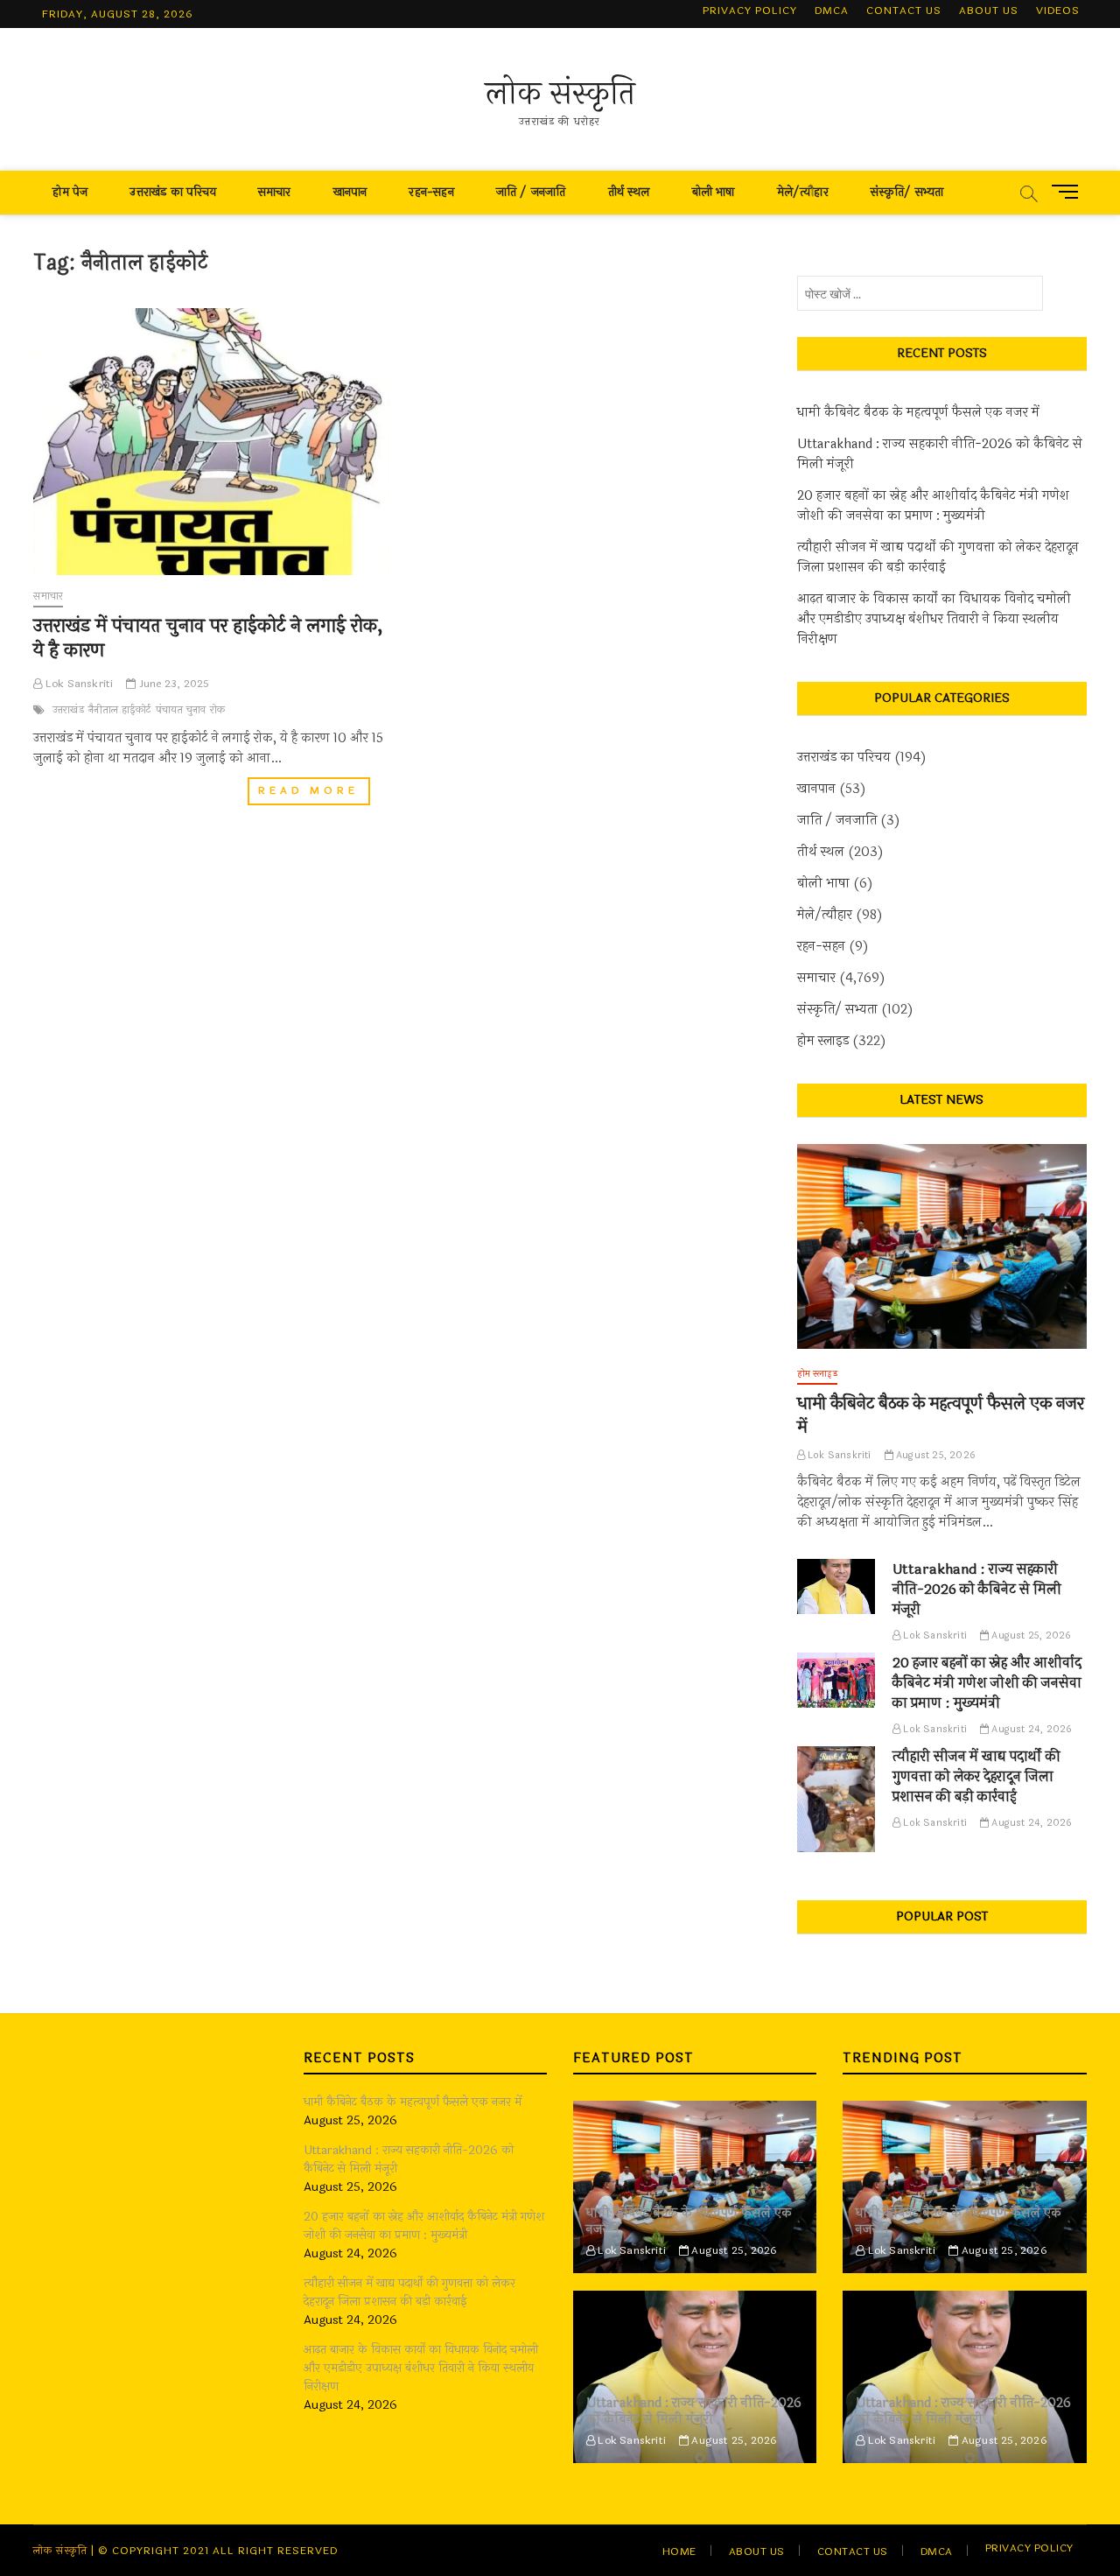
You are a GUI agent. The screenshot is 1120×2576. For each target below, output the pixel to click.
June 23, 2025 (173, 684)
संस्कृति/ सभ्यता (907, 192)
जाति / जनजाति (531, 192)
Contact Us (904, 11)
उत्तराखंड (68, 710)
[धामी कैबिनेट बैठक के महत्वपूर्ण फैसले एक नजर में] (942, 1247)
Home (679, 2551)
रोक (217, 710)
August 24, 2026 (1030, 1729)
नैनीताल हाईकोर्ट (120, 710)
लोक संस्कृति (560, 94)
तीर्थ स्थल (629, 192)
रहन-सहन (431, 192)
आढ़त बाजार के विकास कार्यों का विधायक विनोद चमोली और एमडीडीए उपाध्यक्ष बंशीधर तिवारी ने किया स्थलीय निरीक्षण (934, 619)
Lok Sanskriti (78, 684)
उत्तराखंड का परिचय (172, 192)
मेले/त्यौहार (803, 192)
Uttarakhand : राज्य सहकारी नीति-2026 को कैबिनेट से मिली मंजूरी (940, 454)
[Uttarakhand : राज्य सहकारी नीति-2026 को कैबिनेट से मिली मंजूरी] (836, 1586)
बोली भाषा (714, 192)
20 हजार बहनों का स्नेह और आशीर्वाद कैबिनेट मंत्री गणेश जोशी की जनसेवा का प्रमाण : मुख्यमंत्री (933, 506)
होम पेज (70, 192)
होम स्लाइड (823, 1041)
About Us (989, 11)
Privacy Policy (750, 11)
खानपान (350, 192)
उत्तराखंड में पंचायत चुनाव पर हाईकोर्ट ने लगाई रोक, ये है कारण (208, 638)
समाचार (275, 192)
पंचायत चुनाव (181, 710)
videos (1058, 11)
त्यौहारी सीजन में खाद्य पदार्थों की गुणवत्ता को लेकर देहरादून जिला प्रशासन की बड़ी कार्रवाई (938, 558)
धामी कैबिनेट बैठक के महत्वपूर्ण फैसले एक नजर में (918, 413)
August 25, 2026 (934, 1455)
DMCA (832, 11)
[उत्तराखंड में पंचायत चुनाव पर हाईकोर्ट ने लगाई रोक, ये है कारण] (211, 442)
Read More (314, 793)
